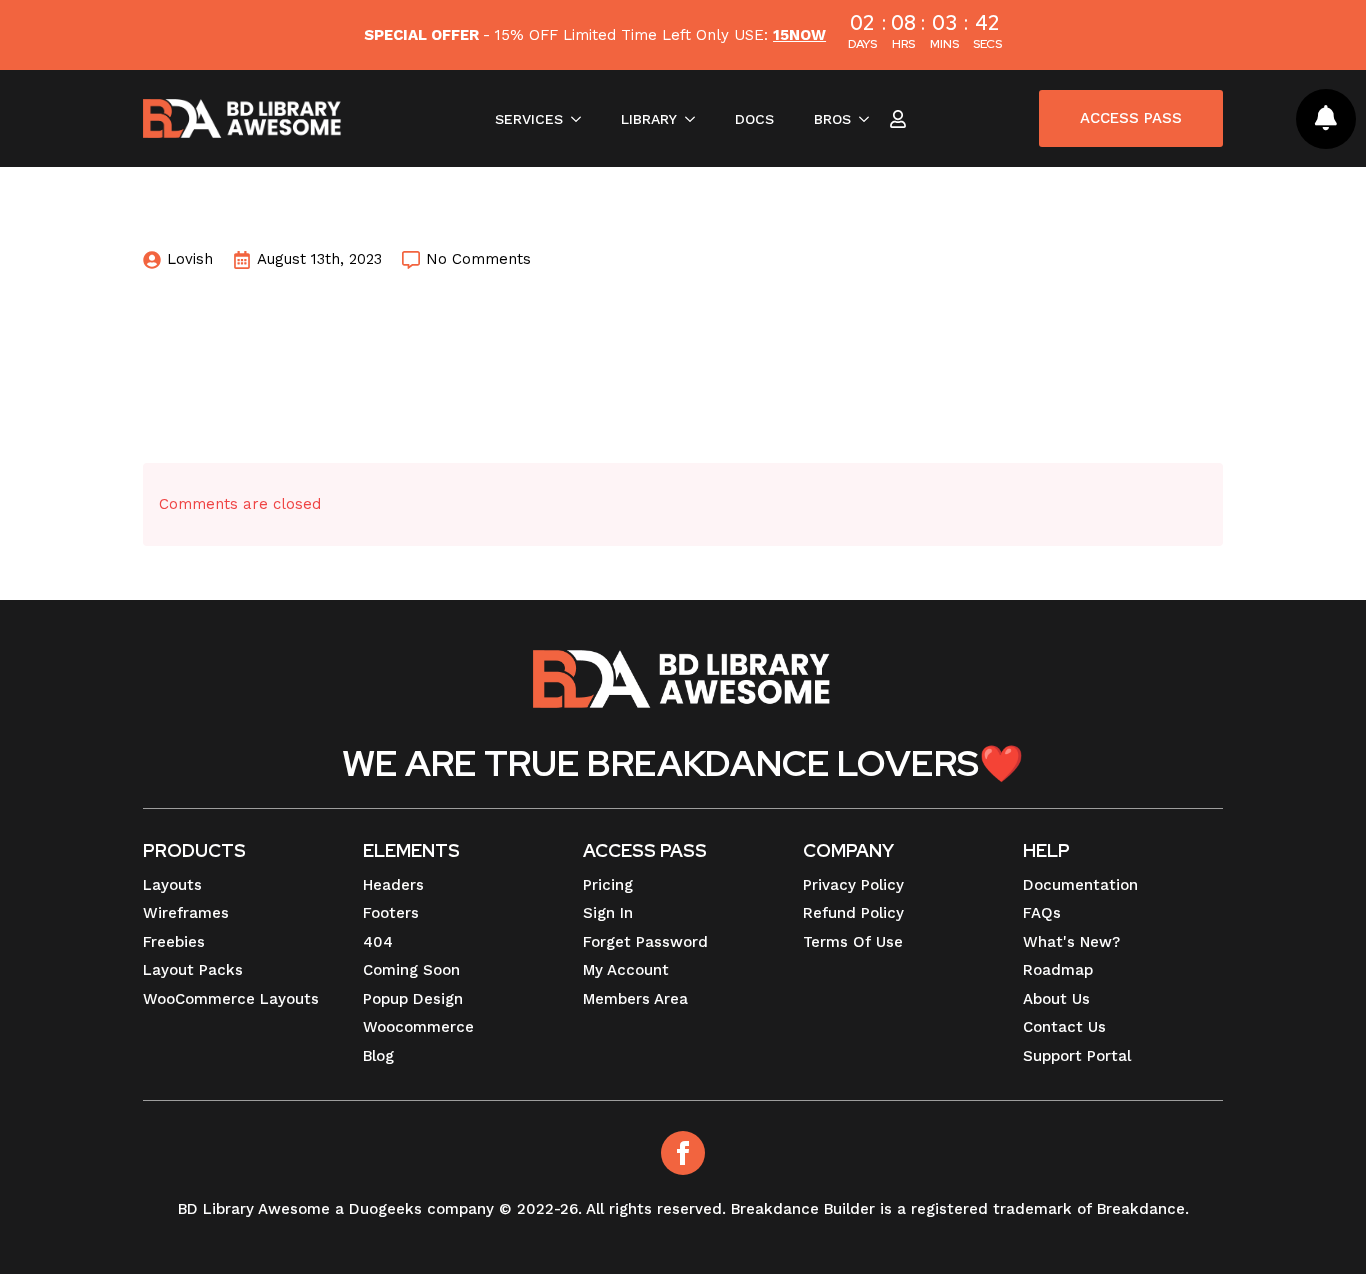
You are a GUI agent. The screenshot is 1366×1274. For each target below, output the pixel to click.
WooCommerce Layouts (231, 999)
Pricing (608, 885)
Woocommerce (418, 1027)
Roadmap (1058, 970)
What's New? (1071, 942)
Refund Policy (853, 913)
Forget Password (645, 942)
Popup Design (413, 999)
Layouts (172, 885)
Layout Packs (193, 970)
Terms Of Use (853, 942)
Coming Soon (411, 970)
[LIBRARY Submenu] (696, 119)
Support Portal (1077, 1056)
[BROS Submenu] (870, 119)
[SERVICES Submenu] (582, 119)
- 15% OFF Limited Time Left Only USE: (595, 35)
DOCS (754, 119)
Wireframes (186, 913)
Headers (393, 885)
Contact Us (1064, 1027)
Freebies (174, 942)
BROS (832, 119)
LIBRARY (649, 119)
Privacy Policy (853, 885)
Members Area (635, 999)
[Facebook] (683, 1153)
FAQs (1042, 913)
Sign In (608, 913)
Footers (391, 913)
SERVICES (529, 119)
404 (378, 942)
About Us (1056, 999)
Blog (378, 1056)
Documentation (1080, 885)
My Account (626, 970)
